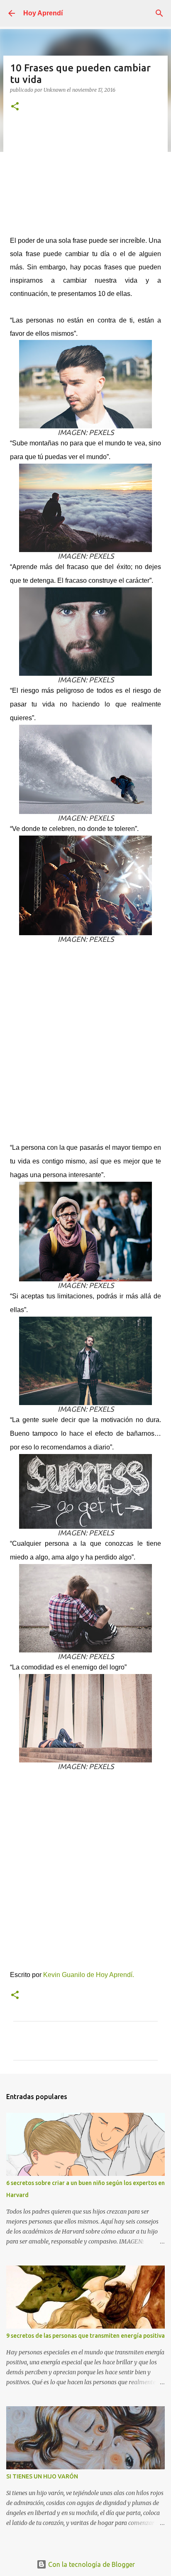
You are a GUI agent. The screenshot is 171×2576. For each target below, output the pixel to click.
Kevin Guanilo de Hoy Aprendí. (89, 1975)
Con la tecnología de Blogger (91, 2564)
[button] (15, 107)
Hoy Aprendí (43, 13)
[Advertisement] (85, 178)
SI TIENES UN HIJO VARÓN (42, 2476)
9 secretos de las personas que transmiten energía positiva (85, 2336)
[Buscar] (159, 13)
